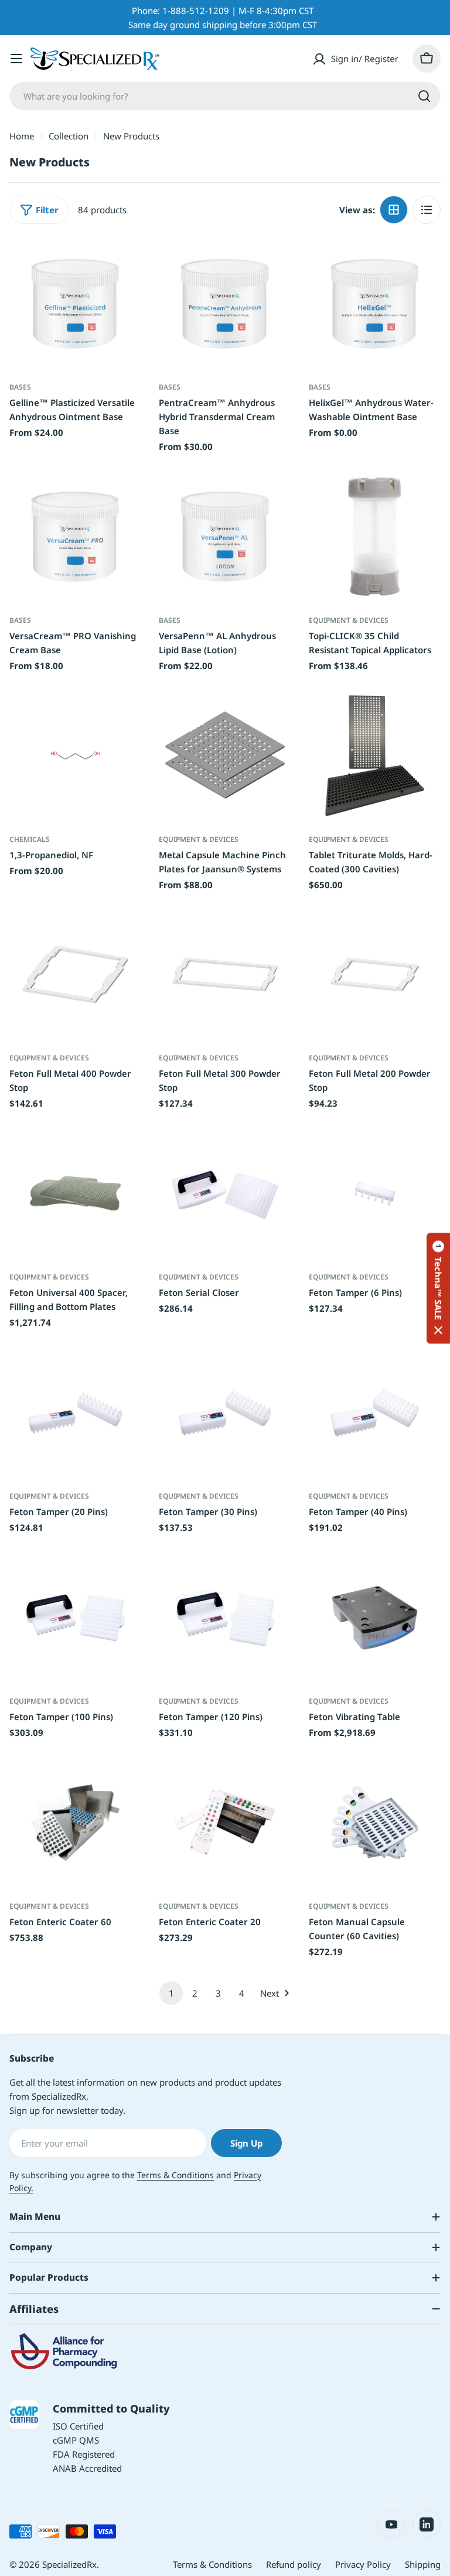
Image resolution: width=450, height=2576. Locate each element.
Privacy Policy (363, 2564)
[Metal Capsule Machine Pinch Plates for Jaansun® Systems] (225, 755)
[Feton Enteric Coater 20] (225, 1822)
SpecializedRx (69, 2564)
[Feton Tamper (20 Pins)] (75, 1413)
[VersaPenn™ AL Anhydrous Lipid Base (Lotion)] (225, 536)
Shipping (423, 2564)
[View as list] (427, 210)
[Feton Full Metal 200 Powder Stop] (375, 975)
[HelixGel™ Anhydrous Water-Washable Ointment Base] (375, 304)
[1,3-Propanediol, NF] (75, 755)
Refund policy (294, 2564)
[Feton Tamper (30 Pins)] (225, 1413)
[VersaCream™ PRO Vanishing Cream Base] (75, 536)
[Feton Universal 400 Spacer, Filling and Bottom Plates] (75, 1194)
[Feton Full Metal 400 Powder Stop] (75, 975)
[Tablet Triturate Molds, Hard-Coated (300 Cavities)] (375, 755)
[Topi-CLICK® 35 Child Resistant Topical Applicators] (375, 536)
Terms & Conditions (175, 2175)
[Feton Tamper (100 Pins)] (75, 1618)
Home (22, 136)
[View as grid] (394, 210)
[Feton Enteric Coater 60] (75, 1822)
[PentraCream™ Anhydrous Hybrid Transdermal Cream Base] (225, 304)
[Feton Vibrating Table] (375, 1618)
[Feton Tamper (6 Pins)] (375, 1194)
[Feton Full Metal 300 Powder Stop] (225, 975)
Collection (69, 136)
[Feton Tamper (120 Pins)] (225, 1618)
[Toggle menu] (16, 59)
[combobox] (225, 96)
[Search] (424, 96)
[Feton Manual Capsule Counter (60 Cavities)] (375, 1822)
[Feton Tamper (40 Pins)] (375, 1413)
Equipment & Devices (349, 620)
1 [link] (171, 1993)
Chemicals (30, 839)
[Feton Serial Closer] (225, 1194)
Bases (20, 387)
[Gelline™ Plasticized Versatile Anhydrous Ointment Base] (75, 304)
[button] (438, 1288)
